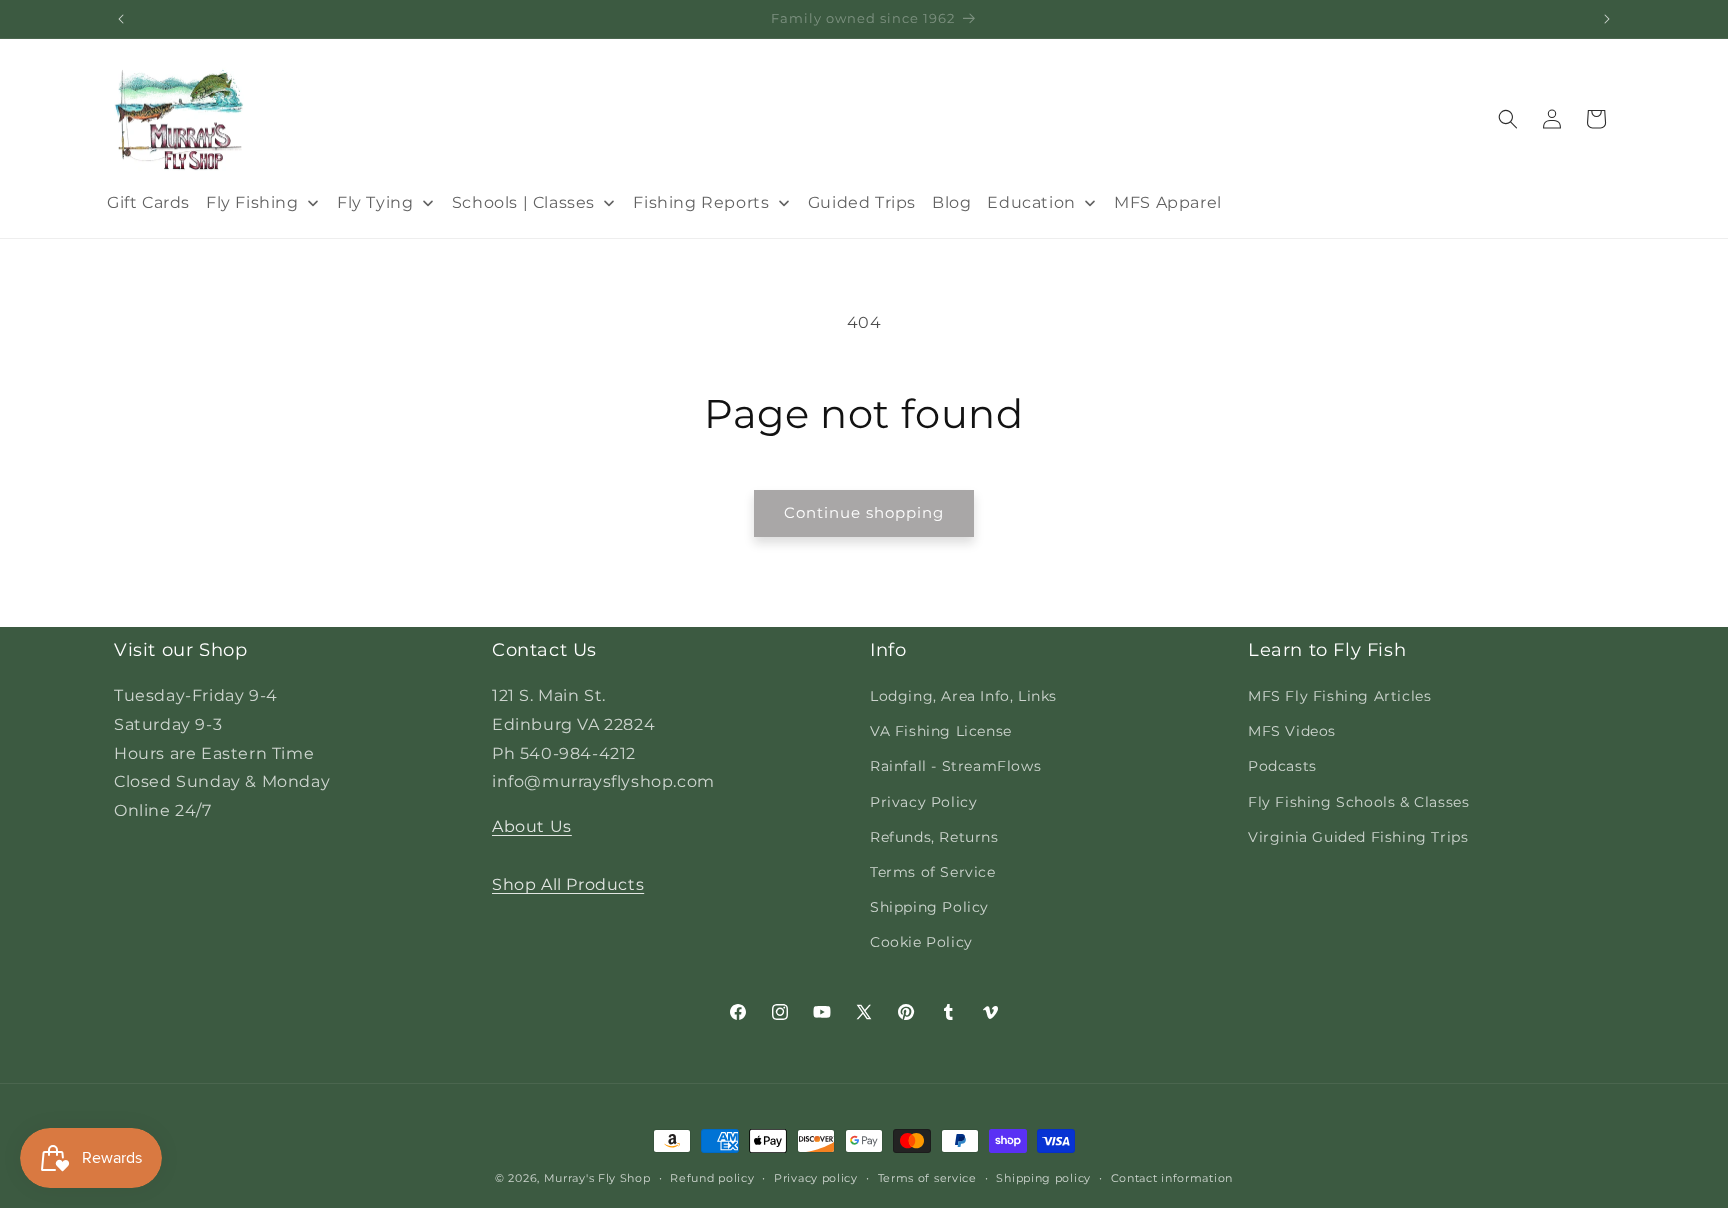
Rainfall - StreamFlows (955, 766)
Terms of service (927, 1177)
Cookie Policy (921, 942)
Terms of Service (933, 872)
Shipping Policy (929, 907)
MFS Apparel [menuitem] (1168, 202)
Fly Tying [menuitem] (375, 202)
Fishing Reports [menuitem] (701, 202)
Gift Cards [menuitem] (148, 202)
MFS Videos (1292, 731)
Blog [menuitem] (951, 202)
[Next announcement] (1607, 19)
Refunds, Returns (934, 837)
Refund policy (712, 1177)
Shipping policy (1043, 1177)
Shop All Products (568, 884)
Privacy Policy (923, 802)
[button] (1508, 119)
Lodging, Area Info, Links (963, 696)
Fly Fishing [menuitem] (252, 202)
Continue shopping (864, 512)
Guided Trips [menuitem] (862, 202)
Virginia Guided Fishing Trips (1358, 837)
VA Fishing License (941, 731)
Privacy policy (816, 1177)
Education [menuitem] (1031, 202)
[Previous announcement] (121, 19)
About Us (532, 826)
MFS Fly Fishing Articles (1339, 696)
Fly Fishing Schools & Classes (1358, 802)
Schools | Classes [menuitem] (523, 202)
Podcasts (1282, 766)
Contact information (1172, 1177)
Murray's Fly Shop (597, 1178)
